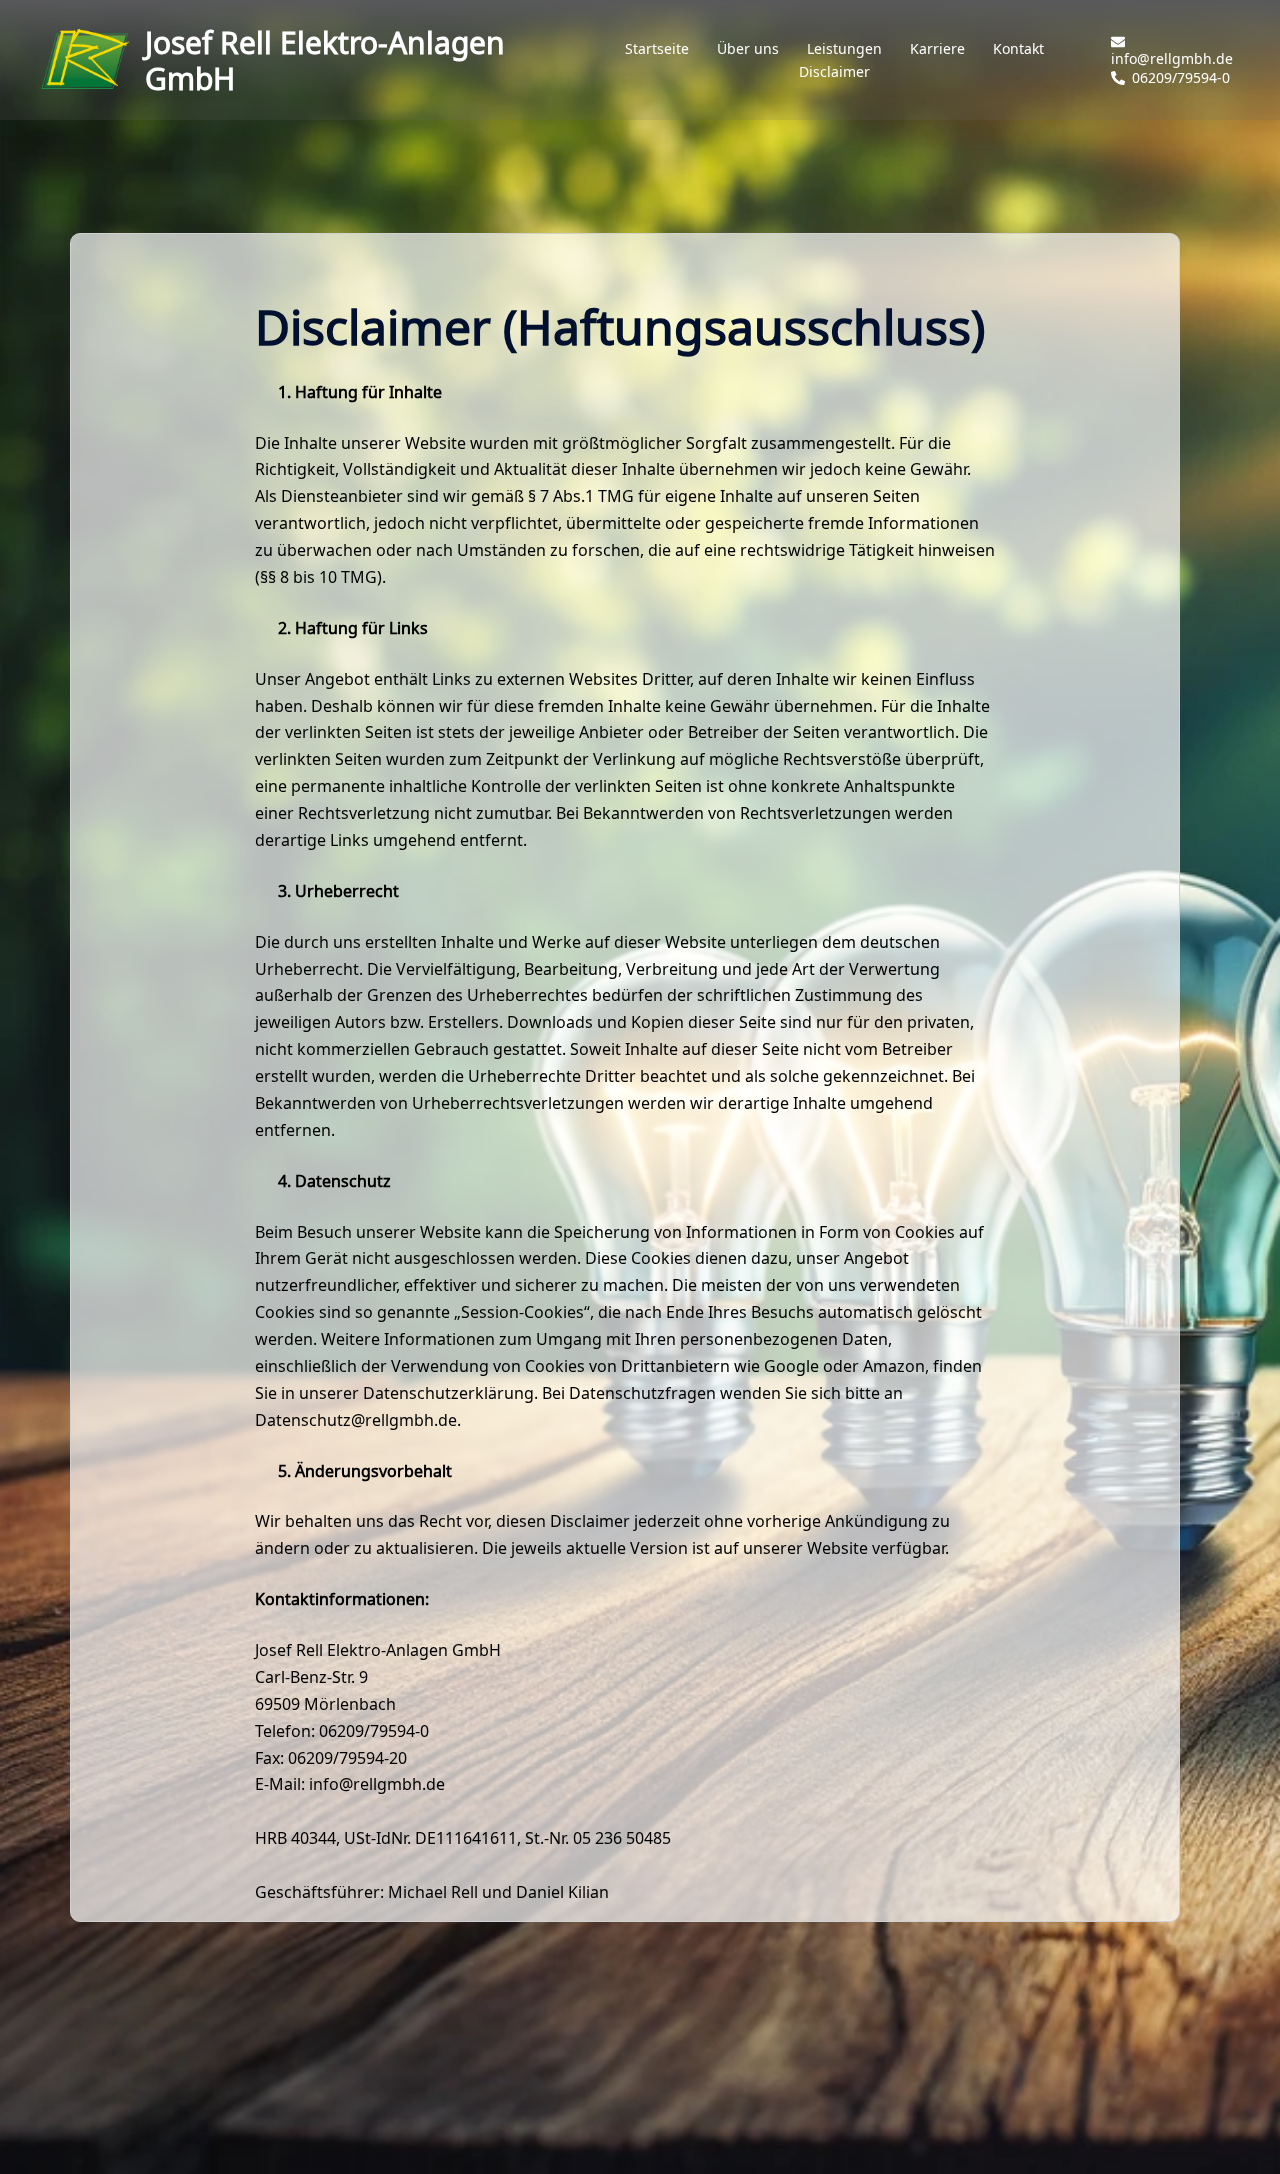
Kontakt (1018, 49)
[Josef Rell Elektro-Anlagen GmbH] (85, 60)
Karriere (937, 49)
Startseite (657, 49)
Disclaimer (834, 72)
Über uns (748, 49)
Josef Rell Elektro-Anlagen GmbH (325, 60)
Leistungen (844, 49)
